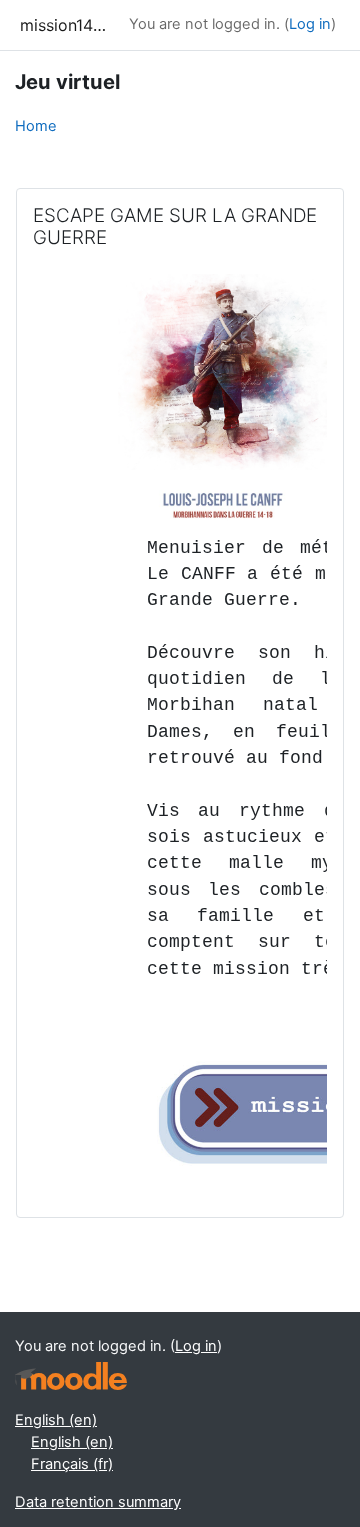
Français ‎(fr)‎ (72, 1464)
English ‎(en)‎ (56, 1420)
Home (36, 126)
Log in (310, 24)
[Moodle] (71, 1376)
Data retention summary (98, 1502)
